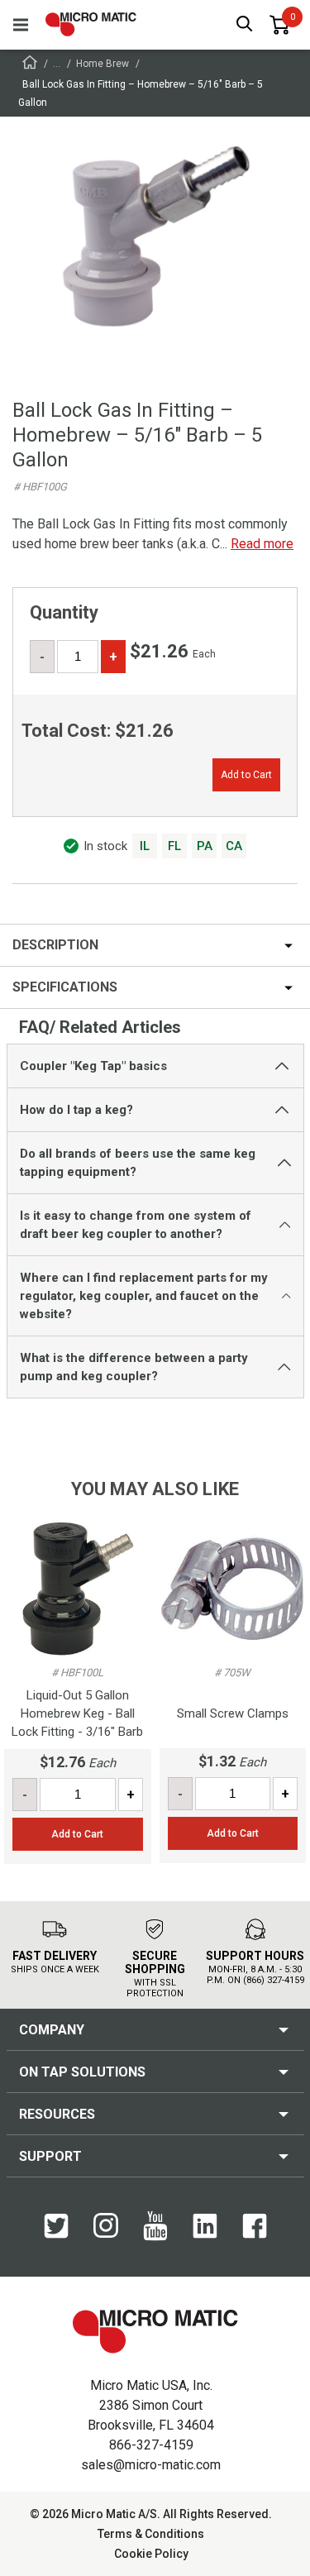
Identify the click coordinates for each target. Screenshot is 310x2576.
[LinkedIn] (205, 2234)
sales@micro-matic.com (151, 2465)
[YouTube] (155, 2237)
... (57, 64)
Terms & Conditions (151, 2534)
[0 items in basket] (279, 25)
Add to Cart (246, 775)
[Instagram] (106, 2234)
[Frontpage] (30, 65)
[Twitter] (56, 2234)
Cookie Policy (151, 2554)
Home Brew (103, 64)
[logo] (91, 24)
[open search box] (245, 25)
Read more (262, 544)
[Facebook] (255, 2234)
